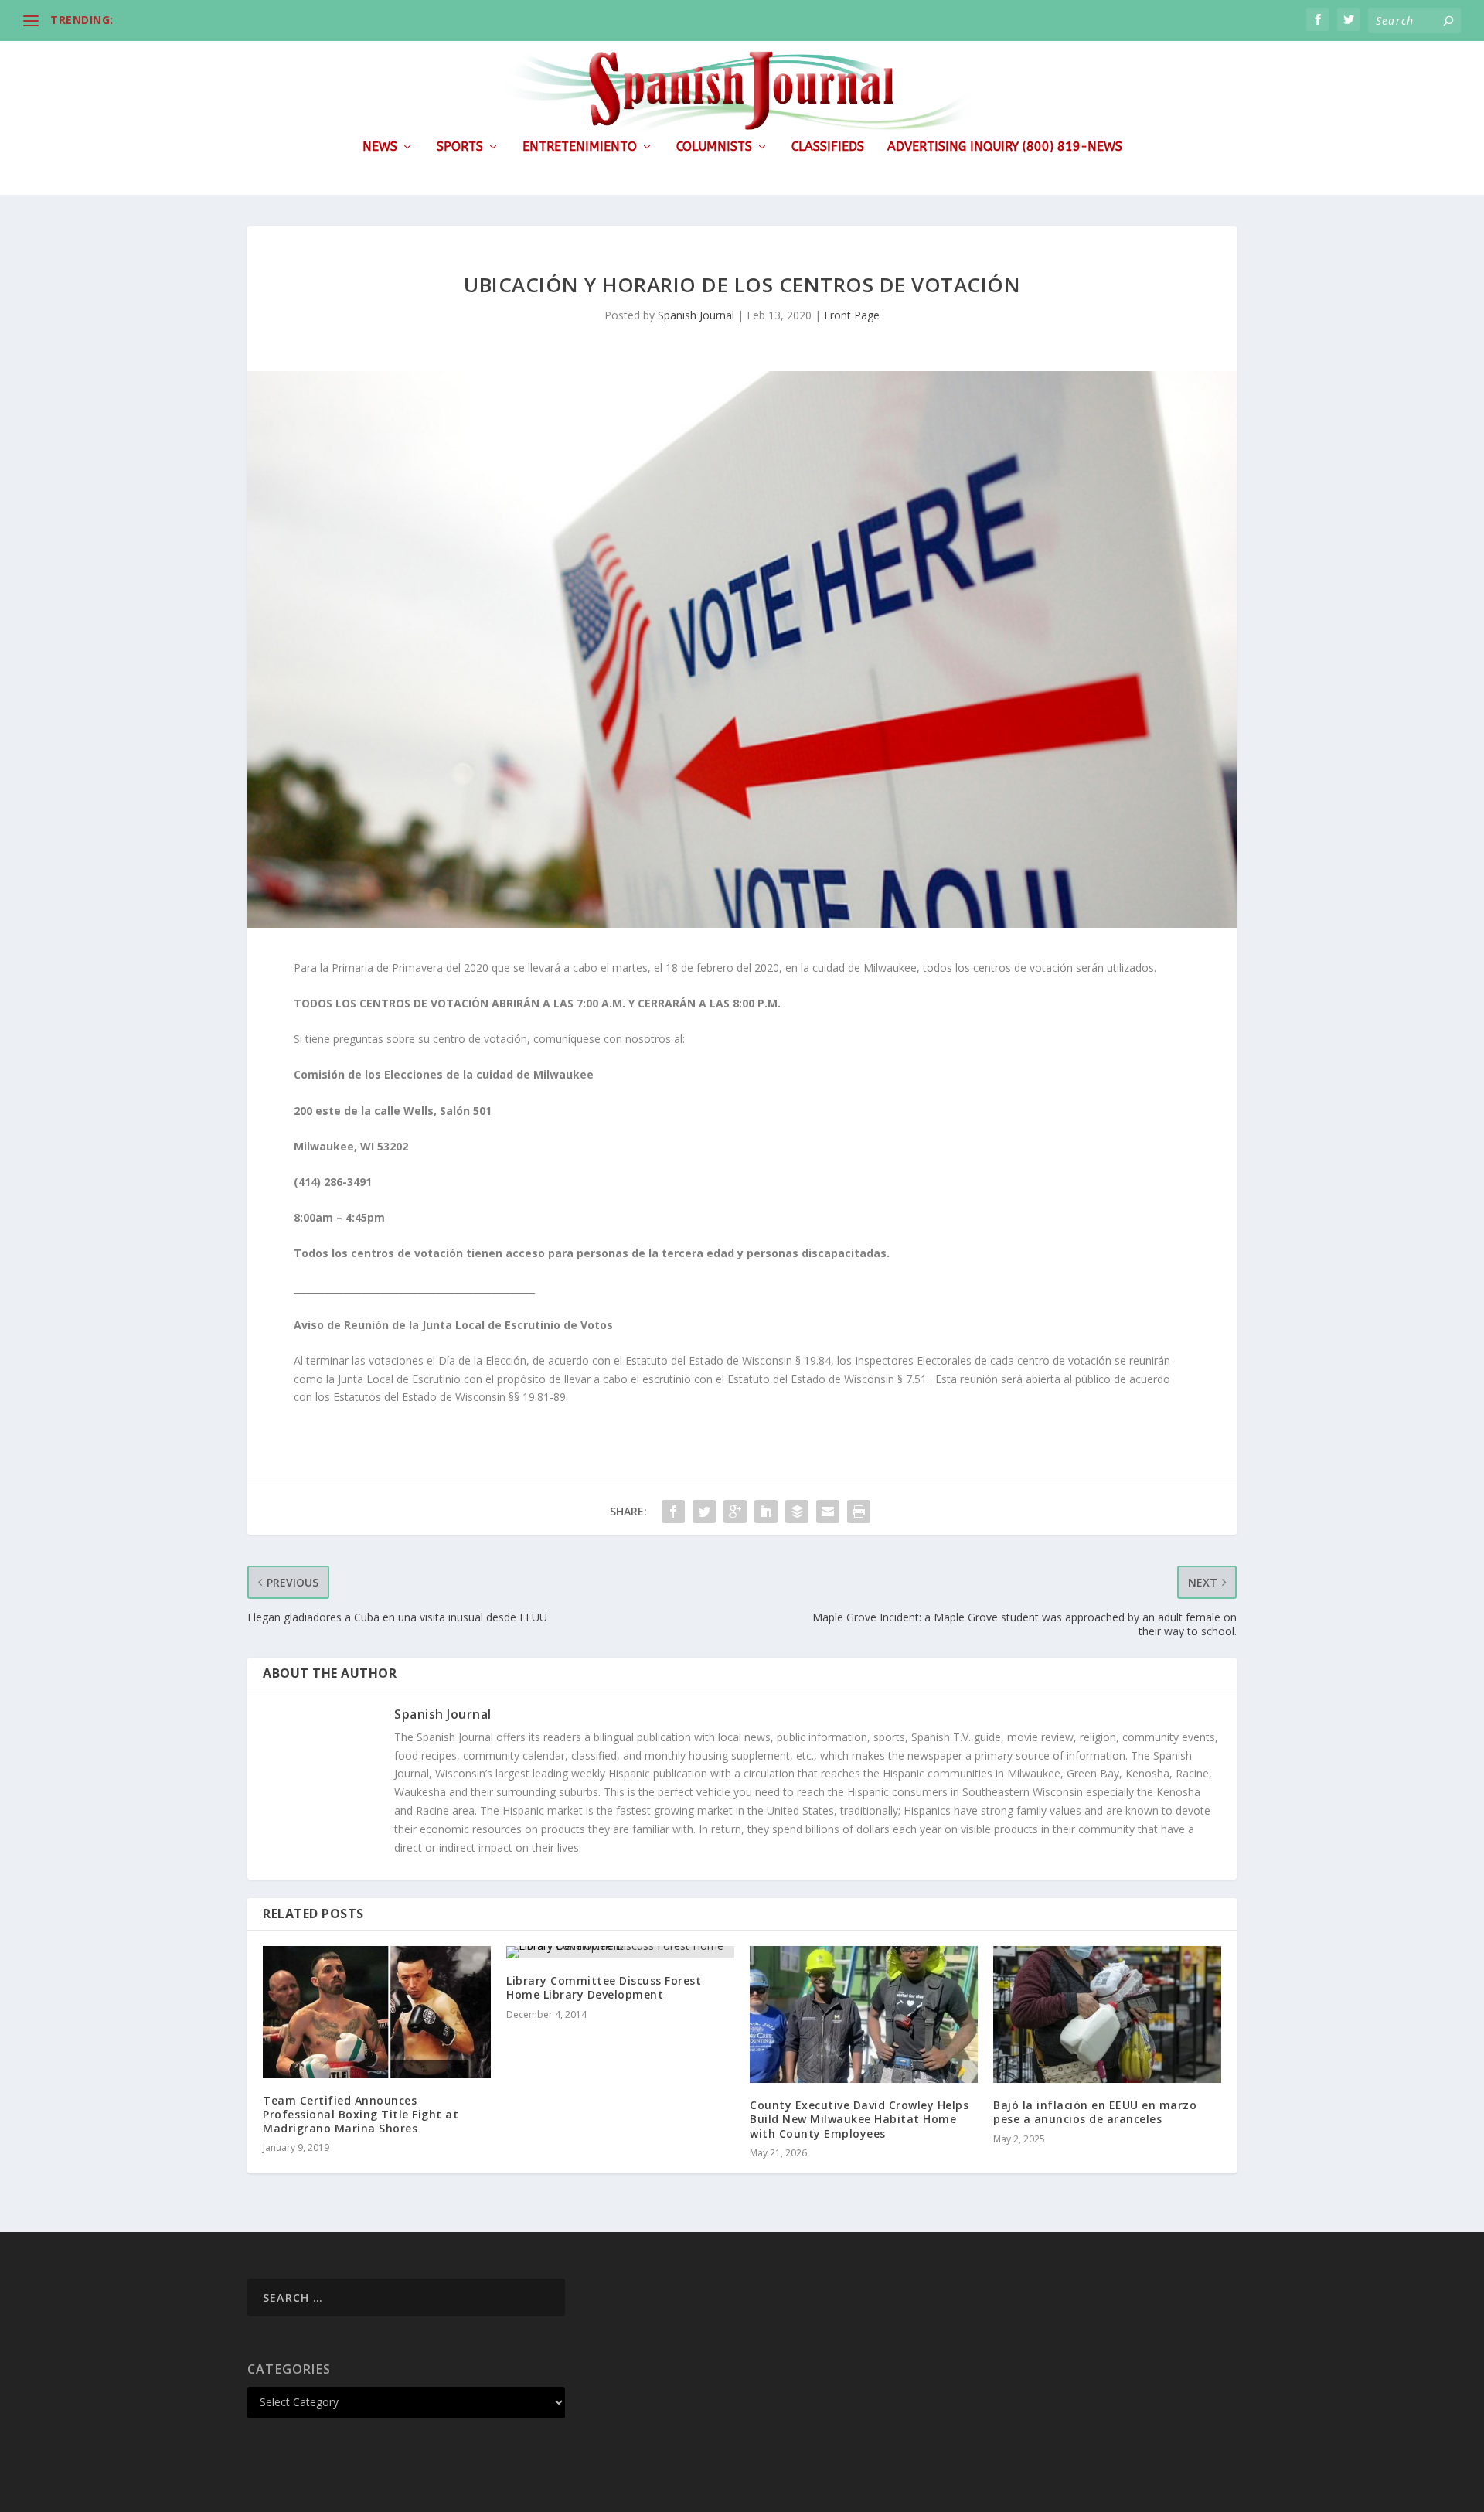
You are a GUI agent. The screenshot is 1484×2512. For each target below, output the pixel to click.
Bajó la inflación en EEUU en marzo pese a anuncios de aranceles (1095, 2112)
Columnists (714, 147)
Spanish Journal (696, 315)
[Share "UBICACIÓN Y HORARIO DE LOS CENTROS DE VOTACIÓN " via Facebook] (673, 1512)
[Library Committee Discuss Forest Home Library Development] (620, 1952)
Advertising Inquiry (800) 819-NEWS (1005, 147)
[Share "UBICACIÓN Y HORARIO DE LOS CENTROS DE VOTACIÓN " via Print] (859, 1512)
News (380, 147)
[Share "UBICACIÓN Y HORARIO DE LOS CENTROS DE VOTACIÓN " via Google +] (735, 1512)
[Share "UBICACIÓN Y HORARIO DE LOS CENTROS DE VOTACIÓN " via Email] (828, 1512)
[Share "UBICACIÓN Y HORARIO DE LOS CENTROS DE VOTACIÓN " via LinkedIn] (766, 1512)
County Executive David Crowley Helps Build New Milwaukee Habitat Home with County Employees (859, 2119)
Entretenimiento (580, 147)
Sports (460, 147)
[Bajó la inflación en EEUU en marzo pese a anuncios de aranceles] (1107, 2014)
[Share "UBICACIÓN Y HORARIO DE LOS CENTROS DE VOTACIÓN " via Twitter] (704, 1512)
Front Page (852, 315)
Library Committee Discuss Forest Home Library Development (604, 1987)
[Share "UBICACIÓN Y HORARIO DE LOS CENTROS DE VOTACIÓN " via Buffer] (797, 1512)
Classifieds (828, 147)
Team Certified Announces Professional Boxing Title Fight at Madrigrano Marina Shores (361, 2114)
